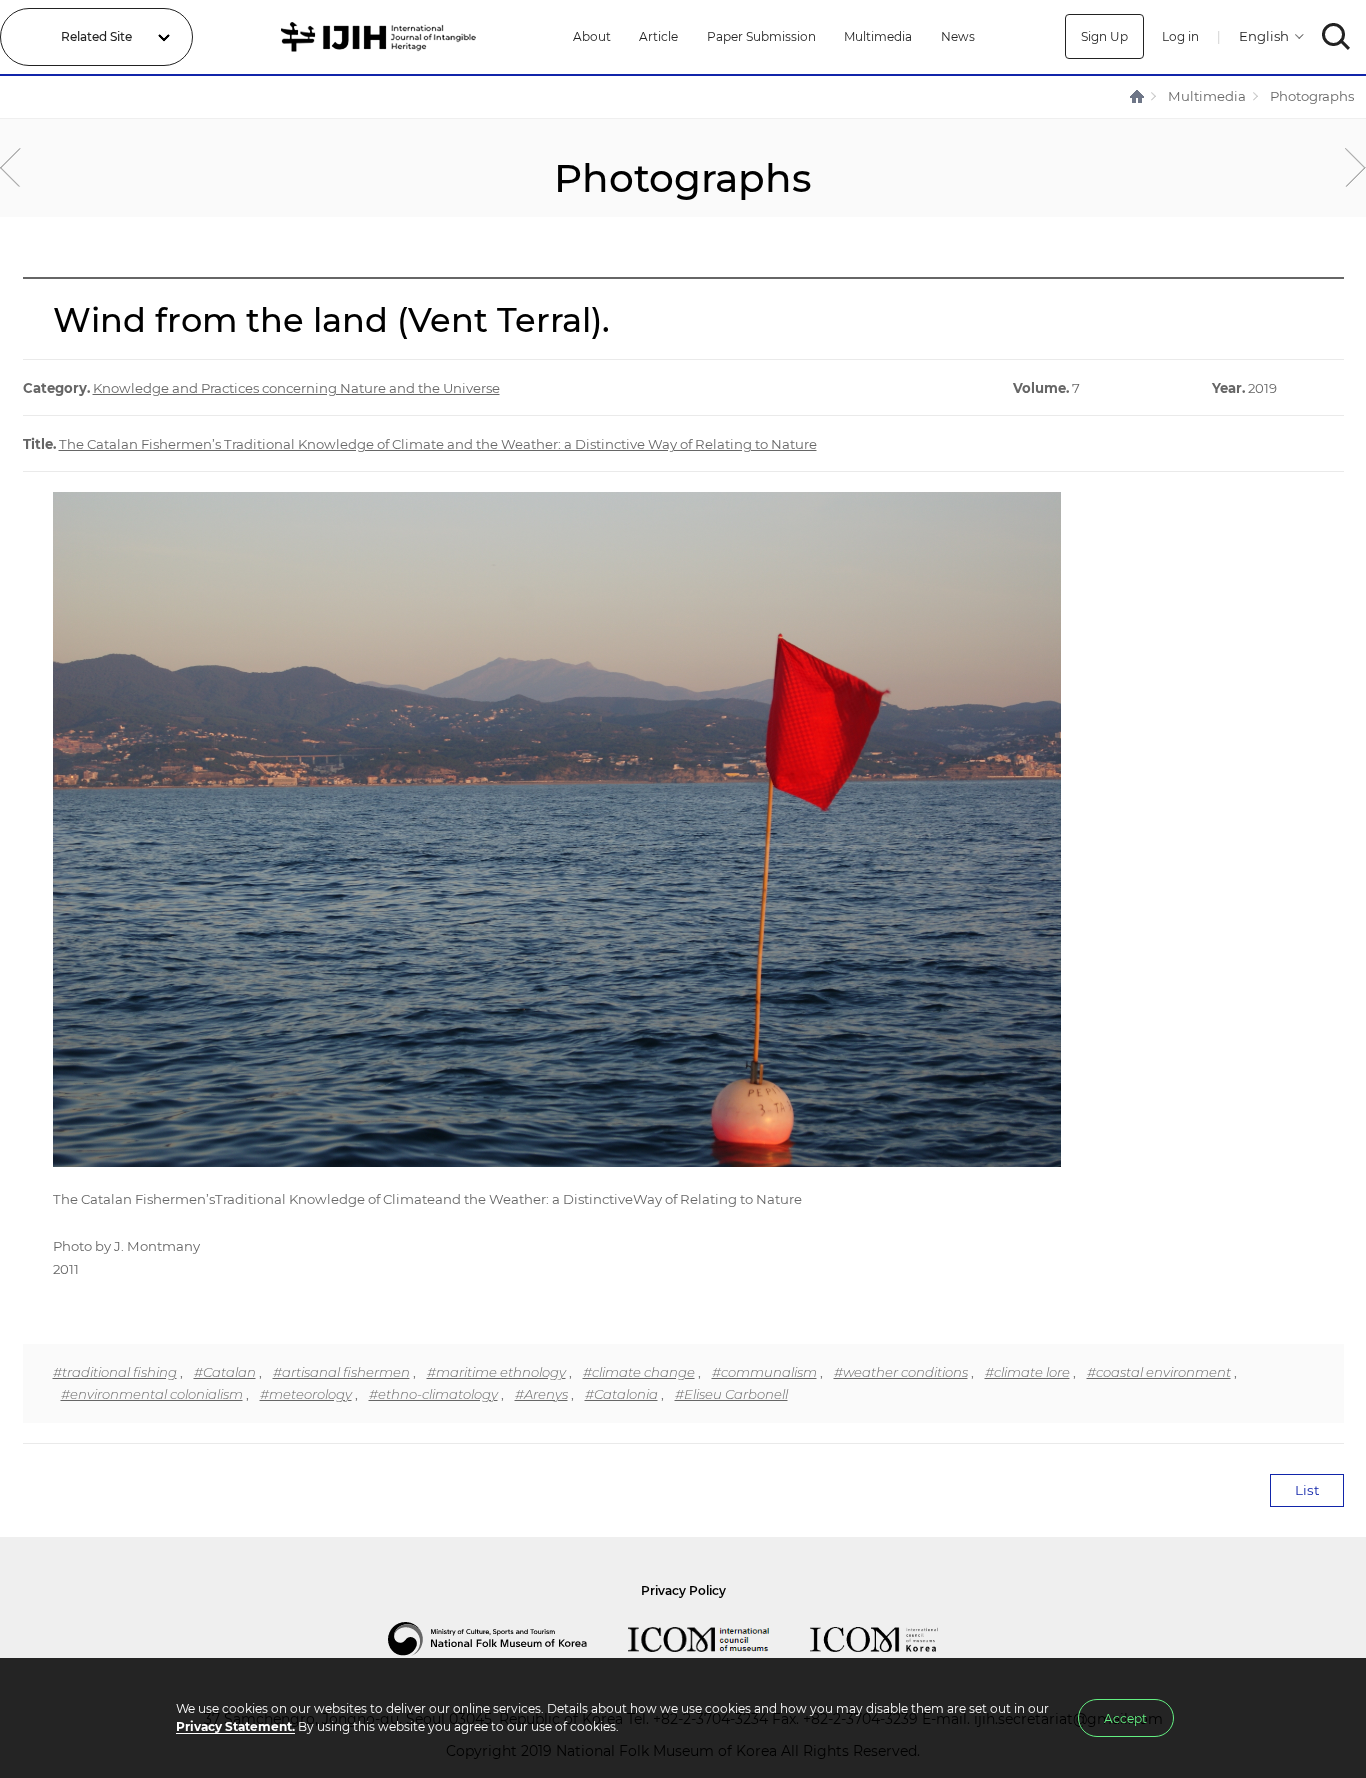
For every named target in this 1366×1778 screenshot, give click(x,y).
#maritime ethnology (496, 1372)
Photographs (1312, 96)
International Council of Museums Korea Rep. (894, 1639)
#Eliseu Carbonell (731, 1394)
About (592, 36)
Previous (10, 167)
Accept (1125, 1718)
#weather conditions (901, 1372)
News (958, 36)
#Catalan (225, 1372)
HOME (1138, 96)
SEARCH (1336, 36)
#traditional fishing (115, 1372)
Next (1355, 167)
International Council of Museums (719, 1639)
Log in (1180, 36)
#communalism (764, 1372)
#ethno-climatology (433, 1394)
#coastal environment (1159, 1372)
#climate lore (1027, 1372)
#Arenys (541, 1394)
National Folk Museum (508, 1639)
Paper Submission (761, 36)
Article (658, 36)
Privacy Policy (683, 1590)
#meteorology (306, 1394)
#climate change (639, 1372)
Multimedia (878, 36)
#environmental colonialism (152, 1394)
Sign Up (1104, 36)
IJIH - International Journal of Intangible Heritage (381, 37)
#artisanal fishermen (341, 1372)
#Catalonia (621, 1394)
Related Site (96, 36)
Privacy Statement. (235, 1726)
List (1307, 1490)
